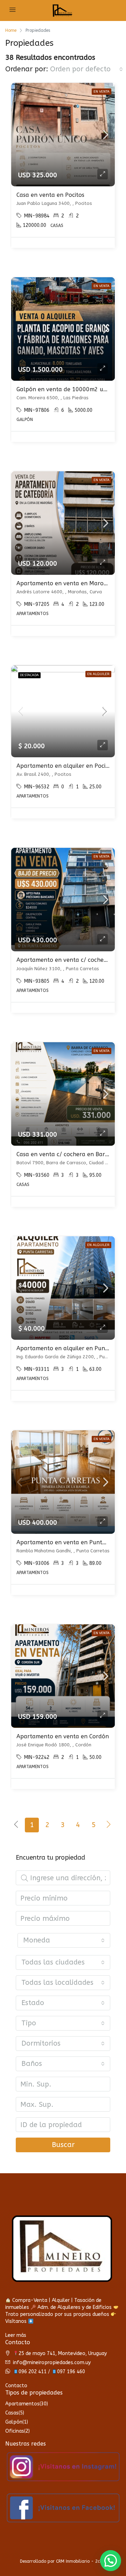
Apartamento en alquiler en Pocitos (65, 766)
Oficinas (15, 2431)
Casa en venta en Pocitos (50, 195)
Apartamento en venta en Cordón (63, 1736)
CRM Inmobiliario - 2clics (81, 2561)
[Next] (109, 1825)
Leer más (16, 2335)
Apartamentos (22, 2404)
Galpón (14, 2422)
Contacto (16, 2386)
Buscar (63, 2145)
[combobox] (86, 69)
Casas (12, 2413)
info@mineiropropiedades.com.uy (52, 2363)
